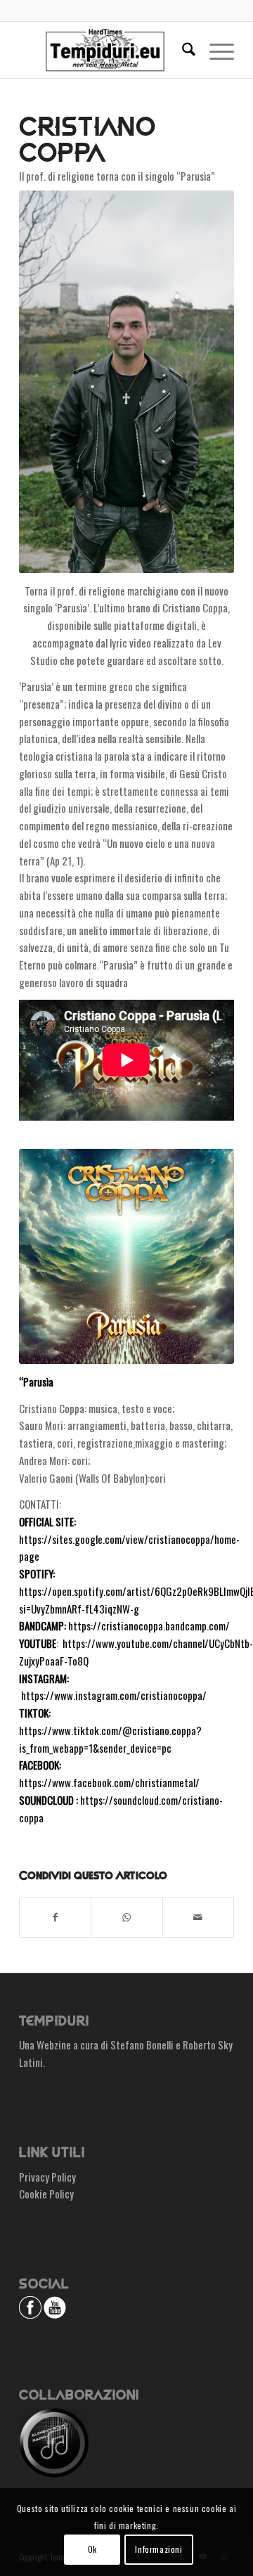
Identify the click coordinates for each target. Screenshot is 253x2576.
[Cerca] (182, 50)
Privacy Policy (47, 2177)
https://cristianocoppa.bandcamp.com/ (149, 1625)
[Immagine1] (126, 1256)
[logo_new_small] (105, 50)
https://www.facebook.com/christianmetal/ (109, 1782)
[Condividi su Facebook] (55, 1917)
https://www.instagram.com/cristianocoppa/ (114, 1695)
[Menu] (215, 50)
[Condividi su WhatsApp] (126, 1917)
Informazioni (158, 2549)
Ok (92, 2549)
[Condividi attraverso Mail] (198, 1917)
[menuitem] (182, 50)
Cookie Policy (46, 2194)
